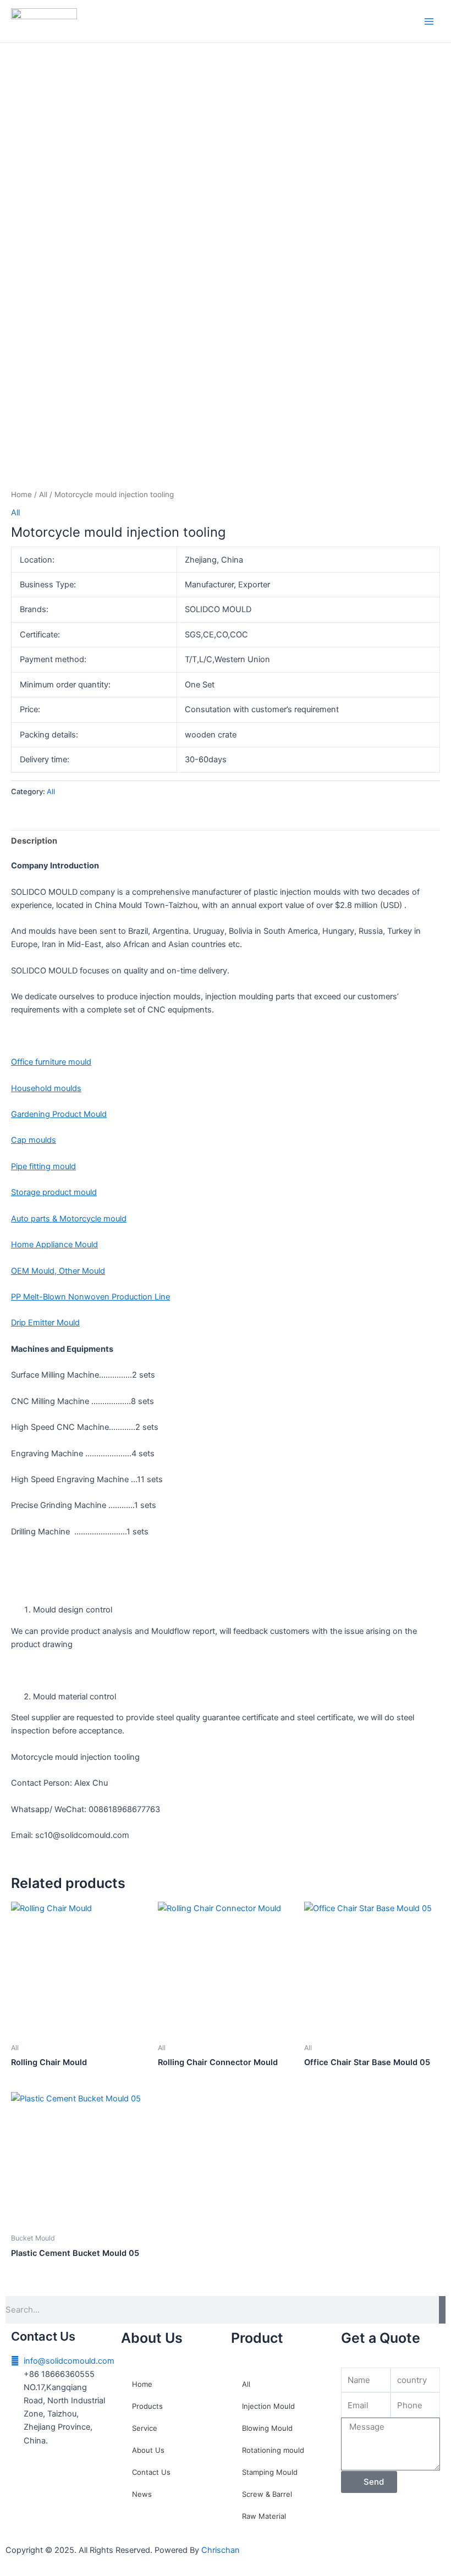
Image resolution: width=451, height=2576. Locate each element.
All (43, 494)
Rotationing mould (273, 2450)
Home (21, 494)
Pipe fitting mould (43, 1166)
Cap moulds (34, 1140)
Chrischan (221, 2550)
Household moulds (46, 1088)
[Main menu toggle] (429, 21)
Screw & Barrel (267, 2494)
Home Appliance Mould (54, 1245)
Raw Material (264, 2516)
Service (145, 2428)
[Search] (442, 2310)
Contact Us (151, 2472)
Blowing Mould (267, 2428)
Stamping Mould (270, 2472)
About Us (148, 2450)
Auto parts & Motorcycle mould (69, 1219)
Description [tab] (34, 841)
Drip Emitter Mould (45, 1323)
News (142, 2494)
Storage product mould (54, 1192)
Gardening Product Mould (59, 1114)
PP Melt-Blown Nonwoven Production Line (90, 1297)
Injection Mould (268, 2406)
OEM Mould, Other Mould (58, 1271)
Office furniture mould (51, 1062)
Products (147, 2406)
